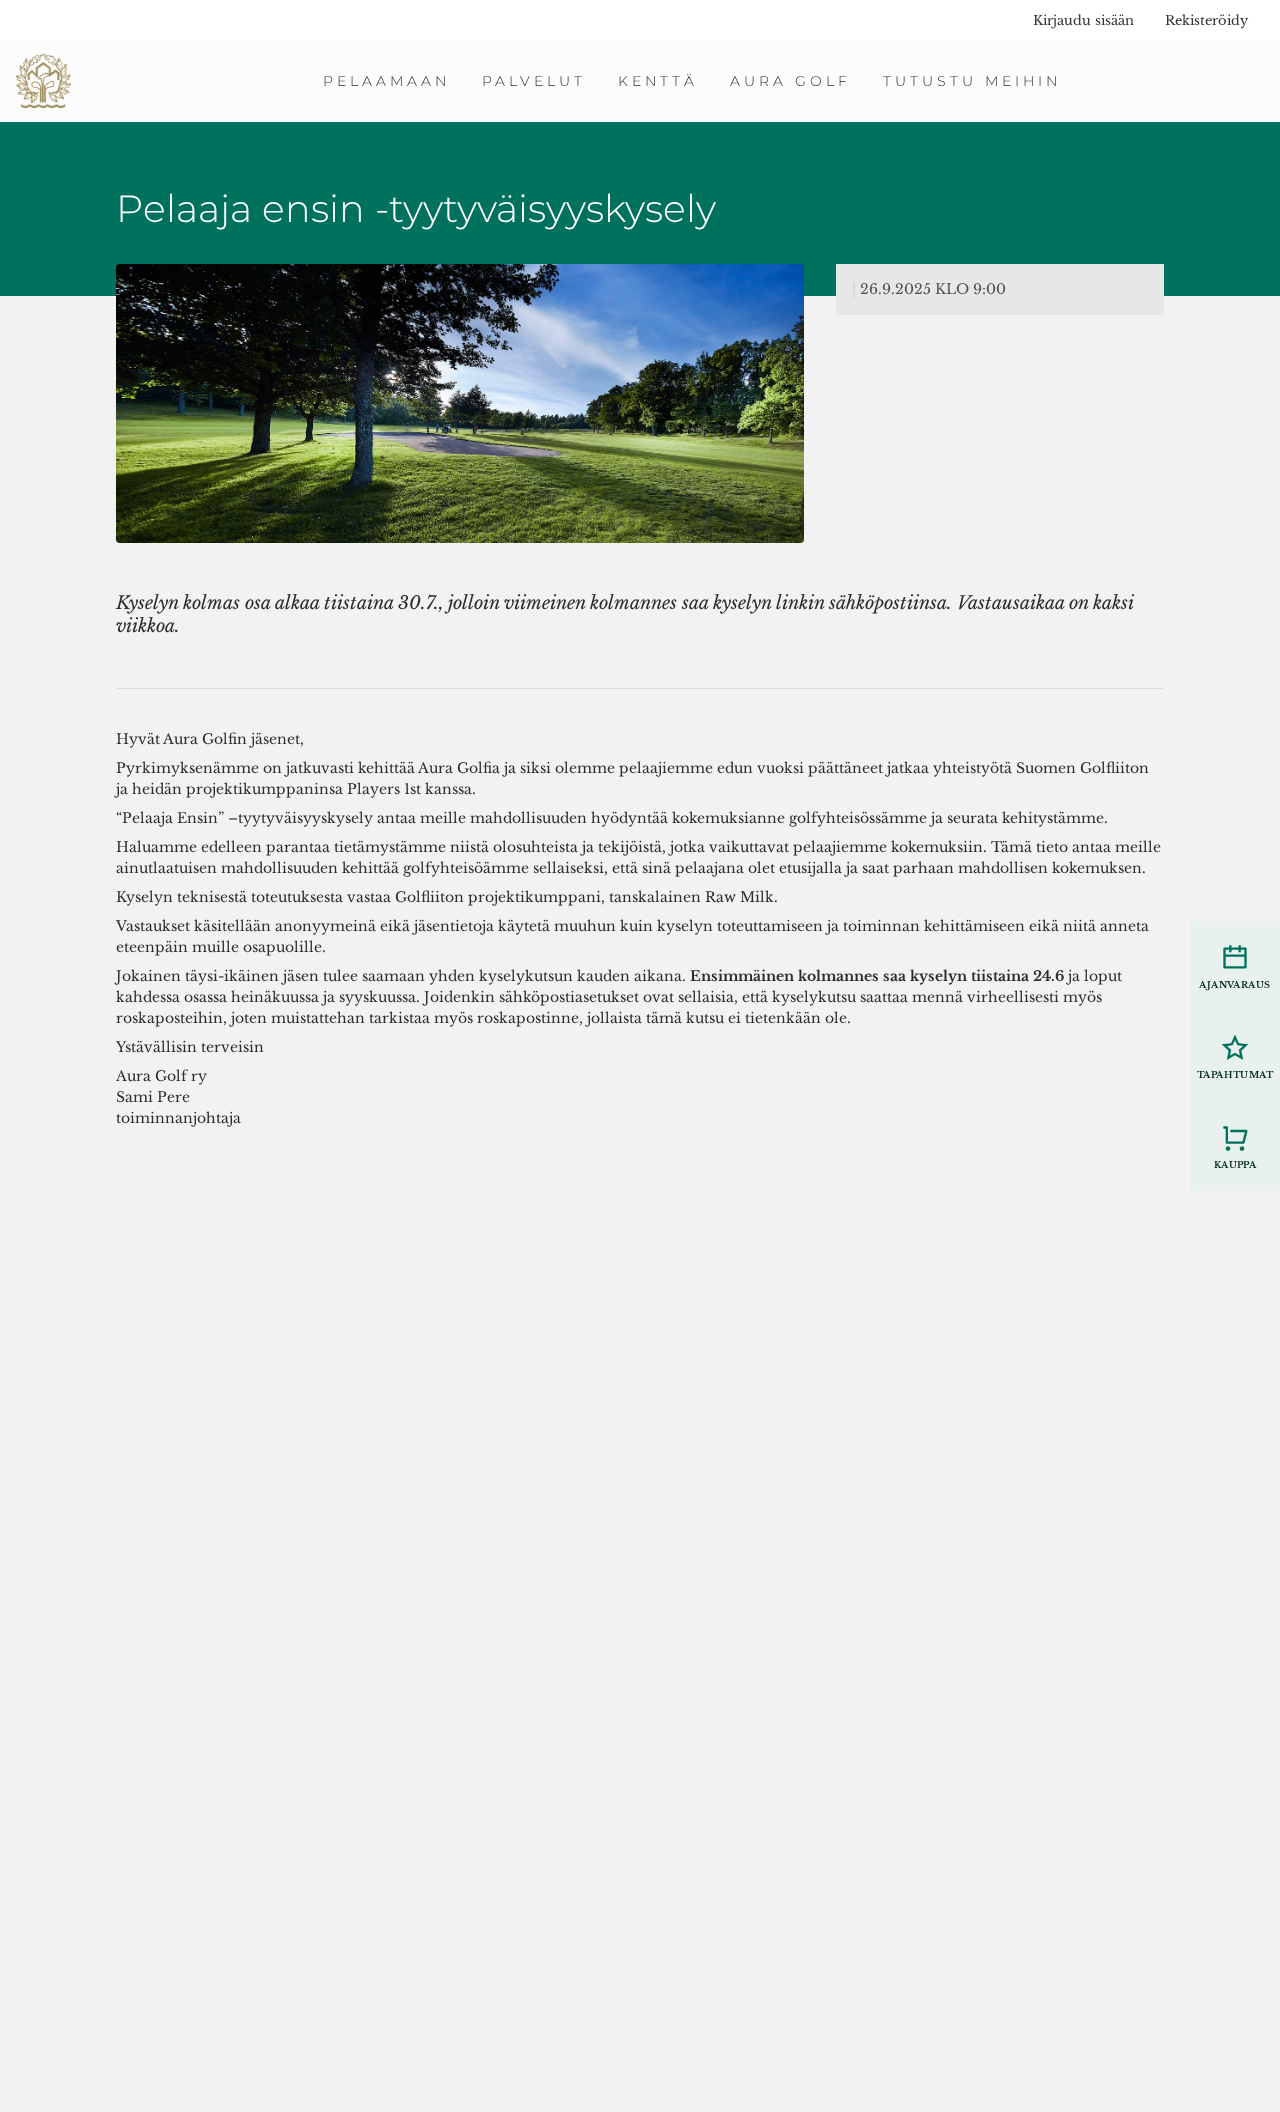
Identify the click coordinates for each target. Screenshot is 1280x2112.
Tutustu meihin (972, 81)
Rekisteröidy (1206, 20)
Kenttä (658, 81)
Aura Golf (790, 81)
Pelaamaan (386, 81)
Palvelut (534, 81)
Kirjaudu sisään (1083, 20)
